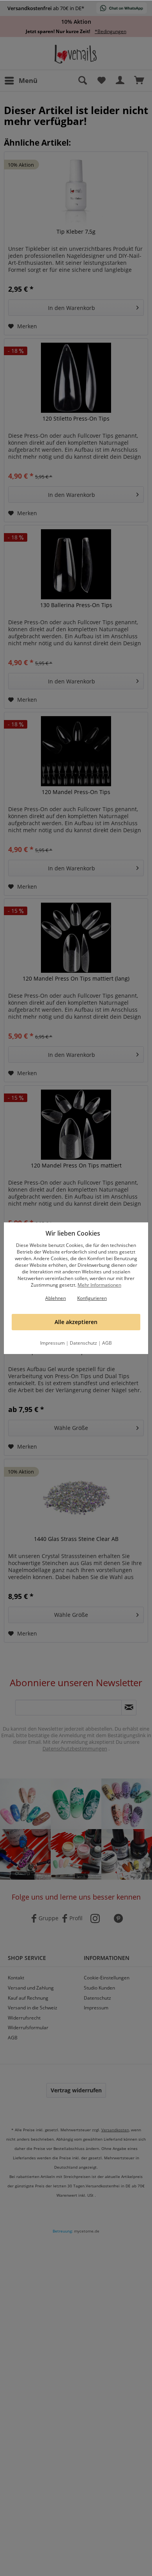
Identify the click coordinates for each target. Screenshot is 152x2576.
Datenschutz (83, 1343)
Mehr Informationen (99, 1285)
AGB (107, 1343)
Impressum (52, 1343)
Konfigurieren (92, 1298)
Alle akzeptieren (76, 1322)
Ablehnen (56, 1298)
